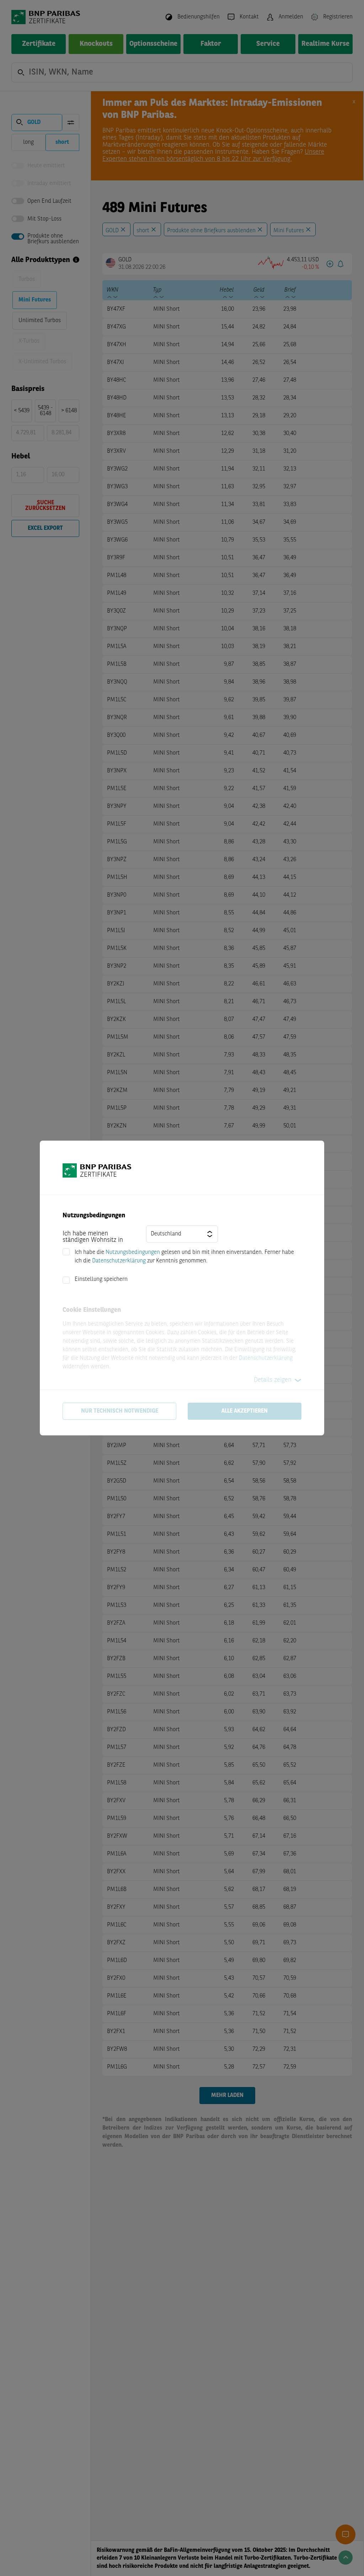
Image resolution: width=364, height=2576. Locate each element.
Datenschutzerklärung (119, 1261)
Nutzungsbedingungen (133, 1252)
